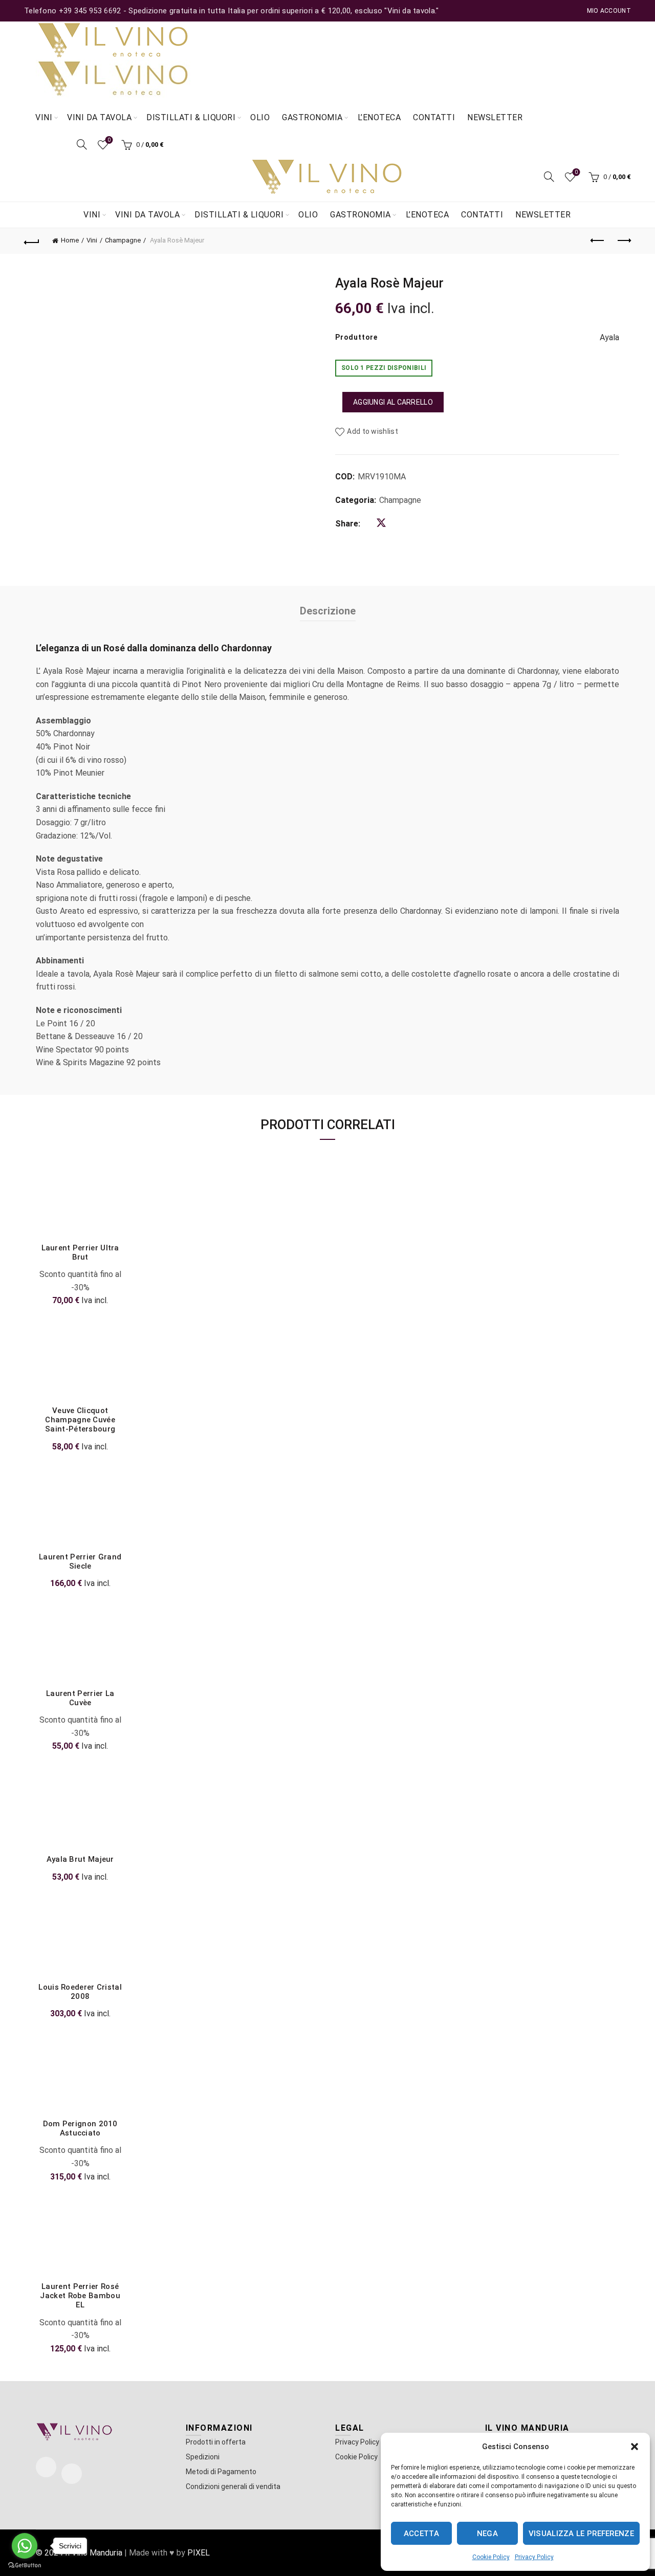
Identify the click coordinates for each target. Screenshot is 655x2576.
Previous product (598, 241)
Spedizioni (203, 2457)
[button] (635, 2447)
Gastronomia (312, 117)
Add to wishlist (373, 432)
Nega (487, 2534)
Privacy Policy (534, 2557)
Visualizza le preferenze (581, 2534)
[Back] (32, 241)
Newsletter (495, 117)
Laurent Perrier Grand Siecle (80, 1561)
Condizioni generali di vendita (233, 2486)
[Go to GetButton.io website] (25, 2566)
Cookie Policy (491, 2557)
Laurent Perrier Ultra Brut (80, 1252)
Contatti (434, 117)
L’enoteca (379, 117)
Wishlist (109, 140)
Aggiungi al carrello (393, 402)
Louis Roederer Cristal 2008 (80, 1992)
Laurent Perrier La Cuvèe (80, 1698)
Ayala (609, 337)
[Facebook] (46, 2467)
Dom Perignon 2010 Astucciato (80, 2128)
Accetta (421, 2534)
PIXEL (199, 2553)
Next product (623, 241)
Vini (44, 117)
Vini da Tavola (99, 117)
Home (70, 240)
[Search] (82, 144)
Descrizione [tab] (328, 611)
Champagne (123, 240)
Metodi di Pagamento (221, 2472)
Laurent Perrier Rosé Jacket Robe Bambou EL (80, 2296)
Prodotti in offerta (216, 2442)
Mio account (609, 11)
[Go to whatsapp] (25, 2546)
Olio (260, 117)
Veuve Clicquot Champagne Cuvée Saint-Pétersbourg (80, 1420)
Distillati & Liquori (191, 117)
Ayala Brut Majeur (80, 1859)
